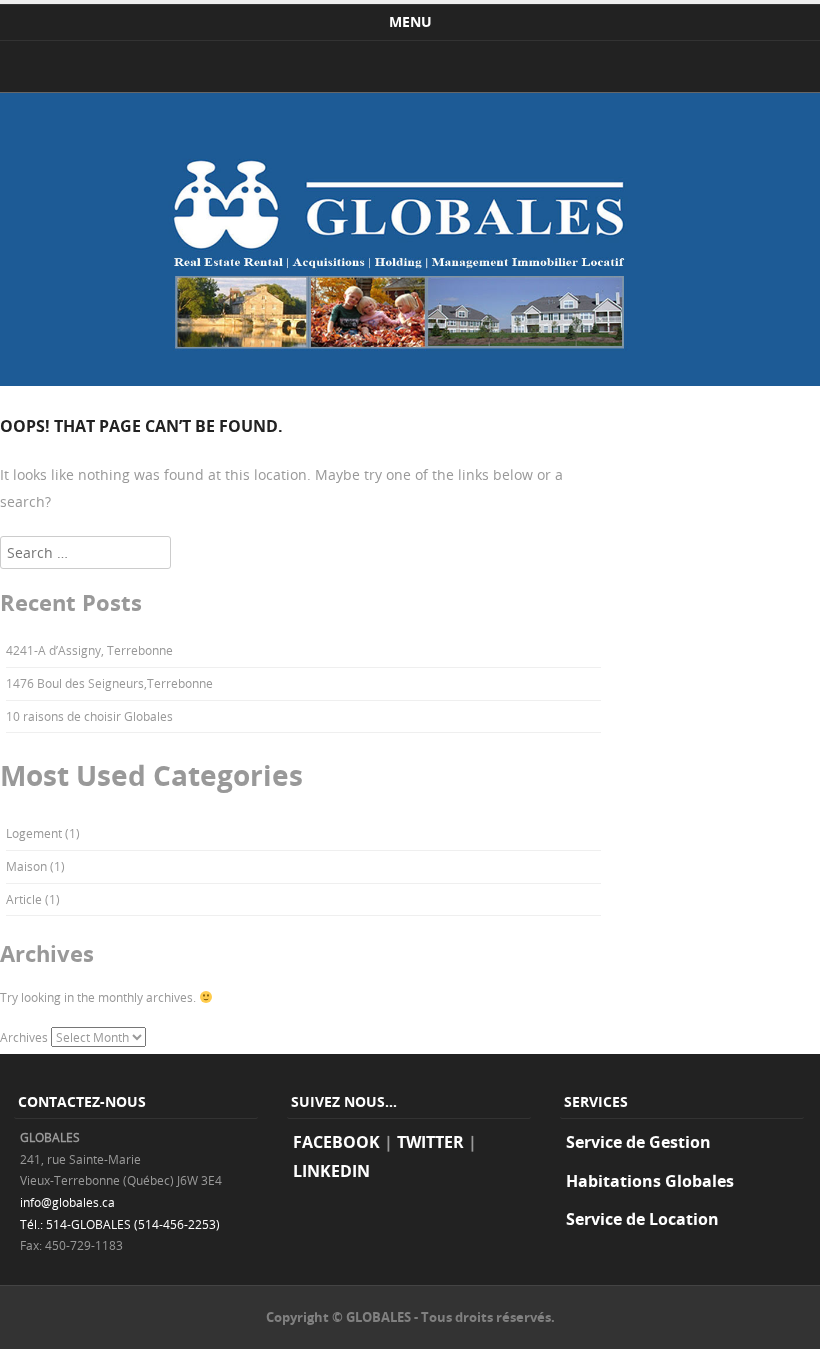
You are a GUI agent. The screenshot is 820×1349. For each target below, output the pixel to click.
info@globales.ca (67, 1202)
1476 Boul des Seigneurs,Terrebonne (109, 683)
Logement (34, 833)
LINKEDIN (331, 1171)
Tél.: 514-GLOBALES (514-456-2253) (120, 1224)
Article (24, 899)
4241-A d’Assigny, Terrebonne (89, 650)
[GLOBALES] (410, 380)
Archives (24, 1037)
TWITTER (430, 1142)
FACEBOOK (336, 1142)
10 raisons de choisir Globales (89, 716)
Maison (26, 866)
